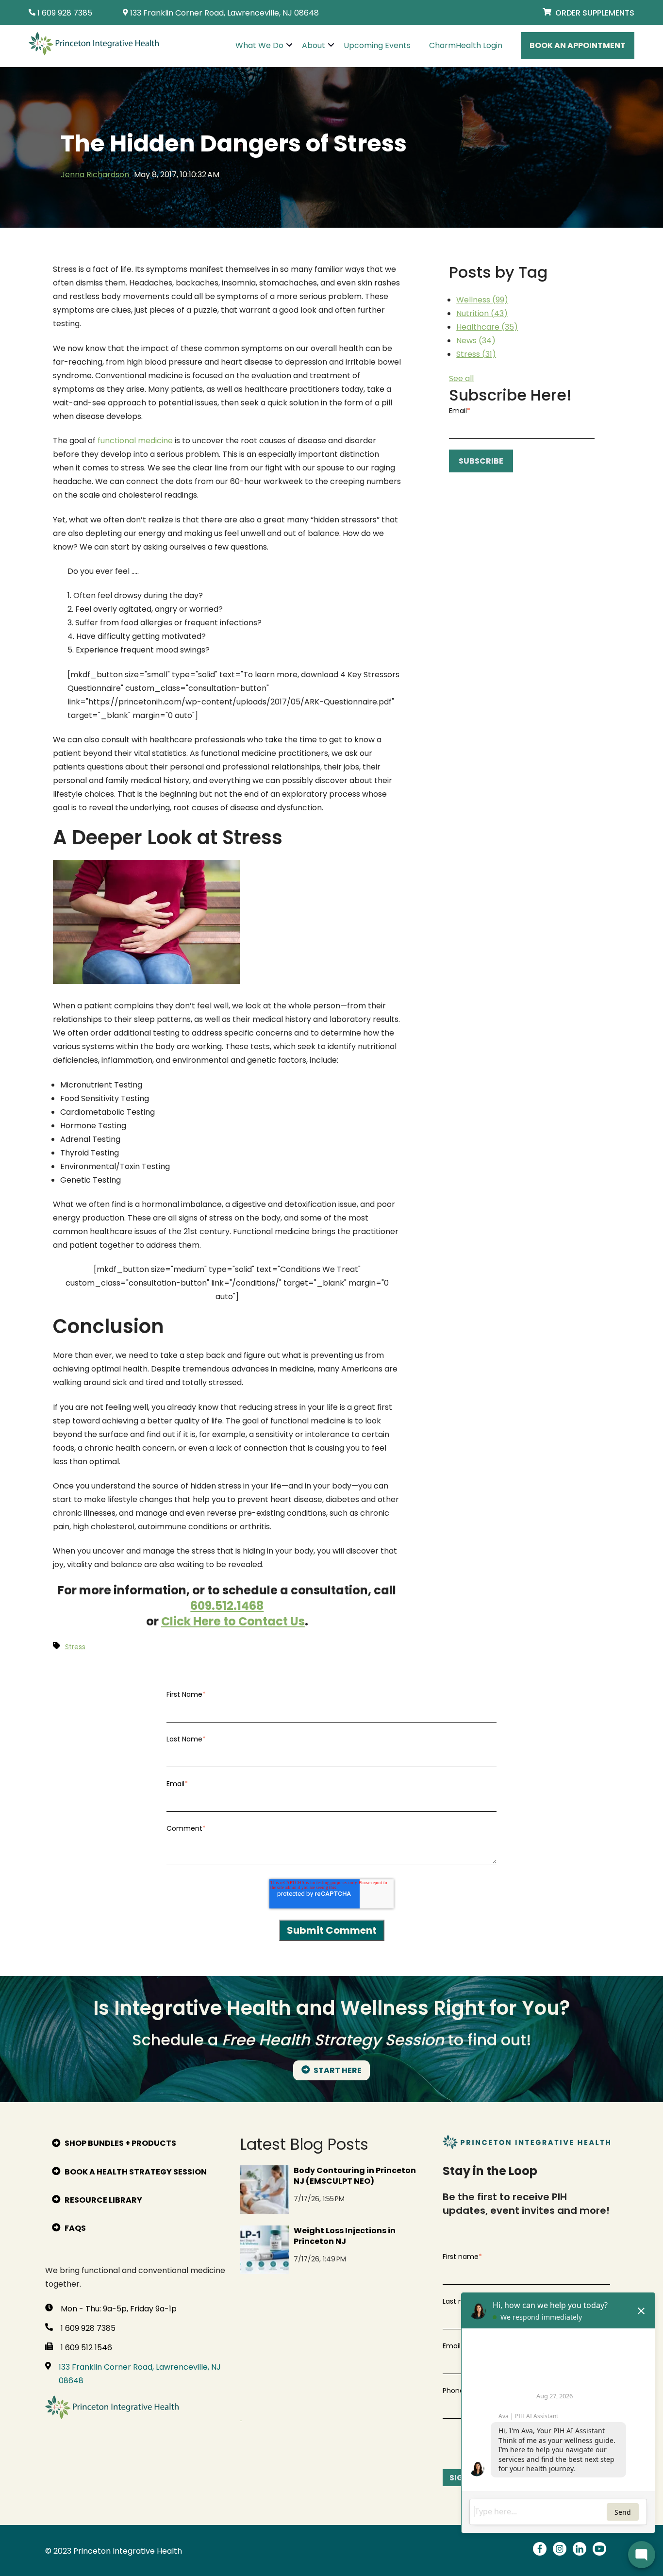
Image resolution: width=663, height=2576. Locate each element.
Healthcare (487, 327)
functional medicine (135, 441)
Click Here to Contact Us (233, 1621)
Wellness (482, 300)
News (476, 341)
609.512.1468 (227, 1606)
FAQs (75, 2228)
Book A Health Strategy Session (135, 2172)
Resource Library (103, 2200)
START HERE (337, 2070)
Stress (476, 354)
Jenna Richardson (95, 175)
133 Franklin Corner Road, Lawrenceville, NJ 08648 (140, 2374)
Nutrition (482, 313)
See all (461, 378)
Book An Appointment (578, 45)
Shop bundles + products (120, 2143)
